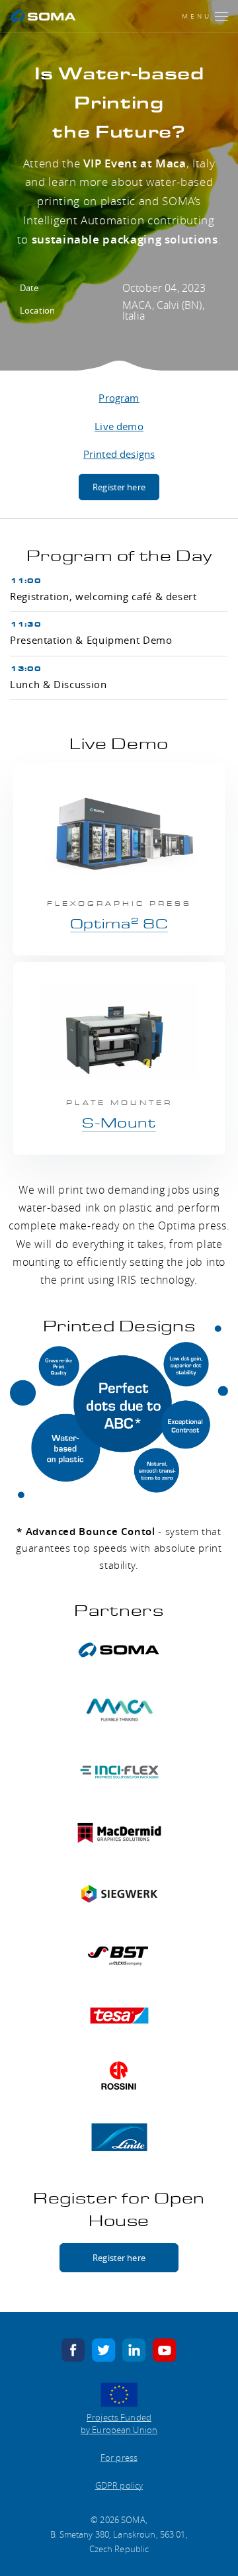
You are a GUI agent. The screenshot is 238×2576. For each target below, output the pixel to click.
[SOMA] (43, 16)
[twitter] (104, 2349)
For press (119, 2458)
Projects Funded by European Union (119, 2424)
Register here (119, 487)
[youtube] (165, 2349)
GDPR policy (119, 2485)
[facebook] (73, 2349)
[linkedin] (134, 2349)
